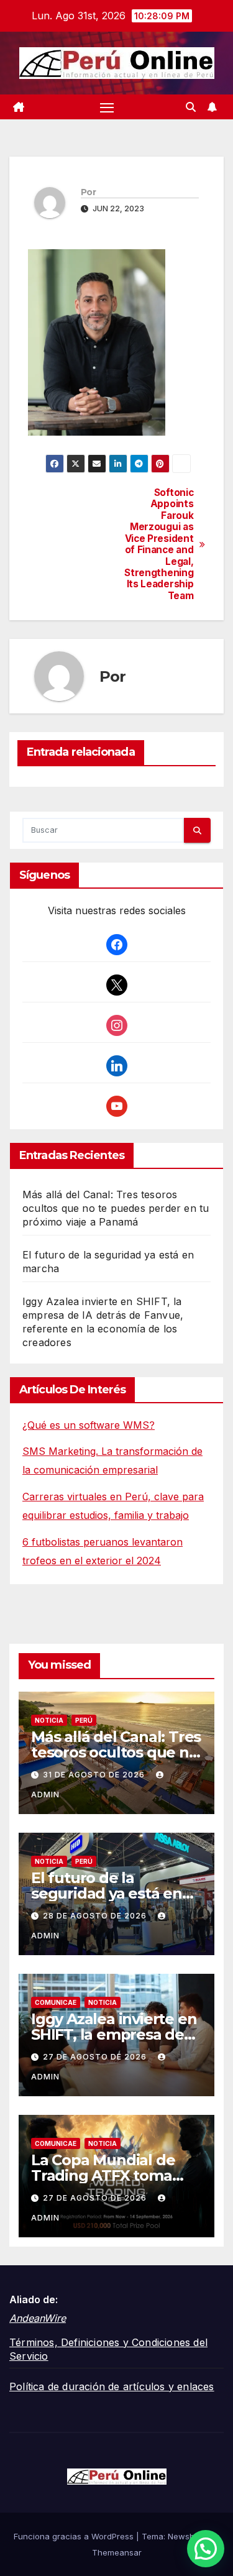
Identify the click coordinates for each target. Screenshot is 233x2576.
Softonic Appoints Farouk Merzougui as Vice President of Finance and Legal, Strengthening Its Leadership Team (159, 544)
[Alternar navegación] (107, 107)
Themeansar (117, 2552)
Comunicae (56, 2002)
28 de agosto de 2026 (96, 1916)
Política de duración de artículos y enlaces (112, 2386)
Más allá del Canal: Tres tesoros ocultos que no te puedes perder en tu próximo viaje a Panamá (116, 1208)
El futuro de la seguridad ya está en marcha (107, 1893)
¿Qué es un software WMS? (89, 1425)
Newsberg (188, 2536)
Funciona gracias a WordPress (75, 2536)
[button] (191, 107)
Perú (84, 1720)
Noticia (49, 1720)
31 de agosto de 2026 (95, 1775)
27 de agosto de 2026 (96, 2057)
